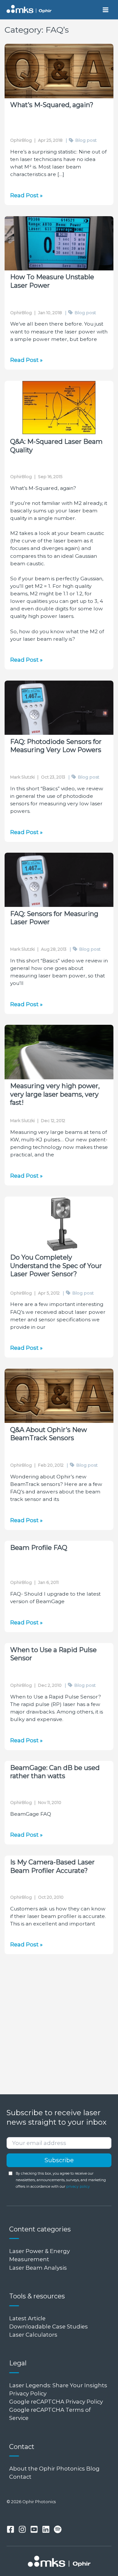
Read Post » (26, 196)
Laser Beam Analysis (38, 2268)
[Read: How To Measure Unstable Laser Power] (59, 243)
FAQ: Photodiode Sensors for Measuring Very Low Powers (56, 746)
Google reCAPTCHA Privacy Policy (56, 2402)
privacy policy (78, 2187)
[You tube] (34, 2529)
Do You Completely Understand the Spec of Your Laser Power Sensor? (56, 1266)
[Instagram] (22, 2529)
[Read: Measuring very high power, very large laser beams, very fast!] (59, 1052)
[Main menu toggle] (105, 10)
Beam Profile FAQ (39, 1548)
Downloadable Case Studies (49, 2326)
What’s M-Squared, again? (52, 105)
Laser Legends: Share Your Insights (58, 2385)
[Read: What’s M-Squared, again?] (59, 71)
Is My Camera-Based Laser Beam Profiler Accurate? (52, 1866)
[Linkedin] (46, 2529)
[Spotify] (58, 2529)
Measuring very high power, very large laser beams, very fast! (55, 1094)
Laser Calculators (33, 2335)
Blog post (81, 140)
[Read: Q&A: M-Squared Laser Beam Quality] (59, 408)
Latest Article (27, 2318)
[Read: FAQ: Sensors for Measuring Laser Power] (59, 880)
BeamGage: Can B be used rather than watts (55, 1772)
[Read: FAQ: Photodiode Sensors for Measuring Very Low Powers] (59, 708)
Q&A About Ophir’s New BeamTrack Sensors (49, 1434)
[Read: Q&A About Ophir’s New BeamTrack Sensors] (59, 1396)
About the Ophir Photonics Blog (55, 2469)
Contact (20, 2477)
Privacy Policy (28, 2393)
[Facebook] (10, 2529)
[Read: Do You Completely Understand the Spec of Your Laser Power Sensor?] (59, 1224)
